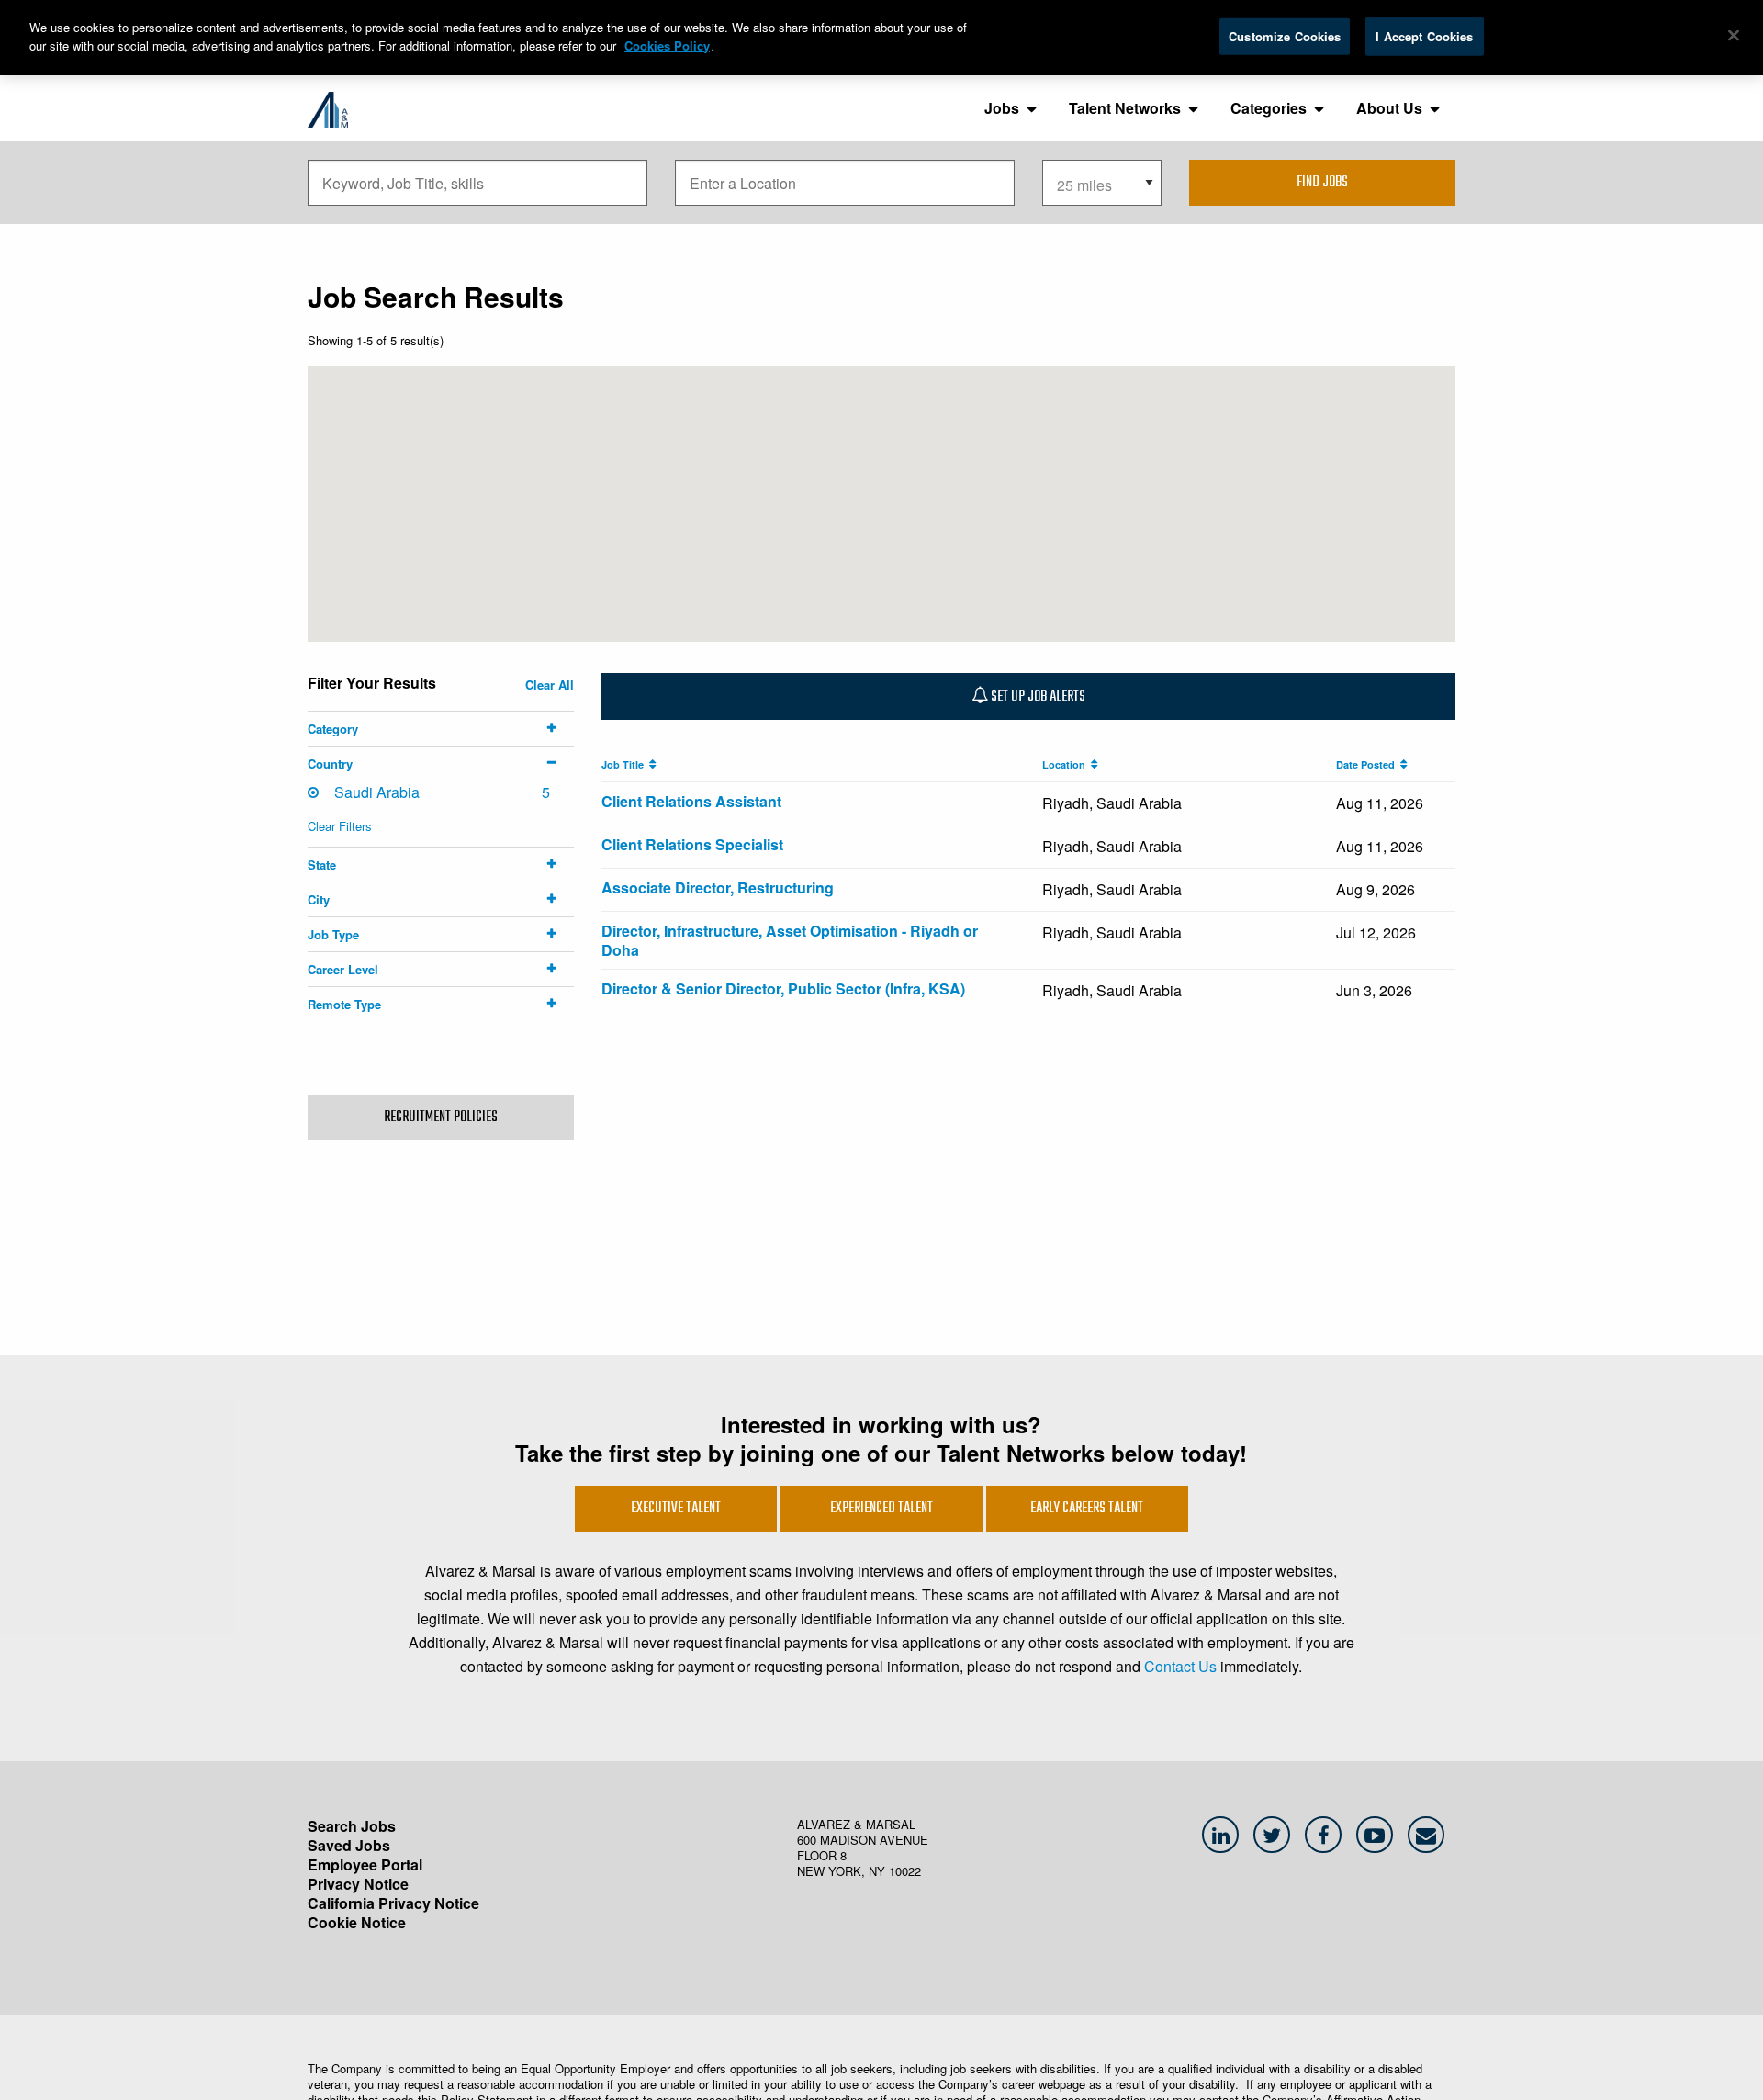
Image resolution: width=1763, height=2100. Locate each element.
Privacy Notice (358, 1884)
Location (1067, 764)
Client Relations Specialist (692, 844)
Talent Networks (1125, 108)
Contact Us (1180, 1666)
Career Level (343, 969)
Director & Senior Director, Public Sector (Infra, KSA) (783, 988)
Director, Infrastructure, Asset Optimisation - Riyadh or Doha (790, 940)
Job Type (333, 934)
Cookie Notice (357, 1922)
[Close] (1734, 36)
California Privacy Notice (393, 1903)
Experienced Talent (881, 1509)
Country (330, 764)
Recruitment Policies (441, 1117)
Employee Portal (365, 1864)
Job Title (625, 764)
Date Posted (1368, 764)
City (319, 899)
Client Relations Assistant (691, 801)
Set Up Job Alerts (1037, 697)
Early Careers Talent (1087, 1509)
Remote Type (344, 1004)
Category (333, 729)
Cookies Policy (667, 45)
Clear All (550, 685)
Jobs (1002, 108)
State (322, 865)
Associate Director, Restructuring (718, 887)
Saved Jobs (349, 1845)
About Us (1389, 108)
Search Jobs (352, 1826)
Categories (1269, 108)
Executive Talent (676, 1509)
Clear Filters (340, 826)
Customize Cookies (1285, 36)
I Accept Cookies (1424, 36)
